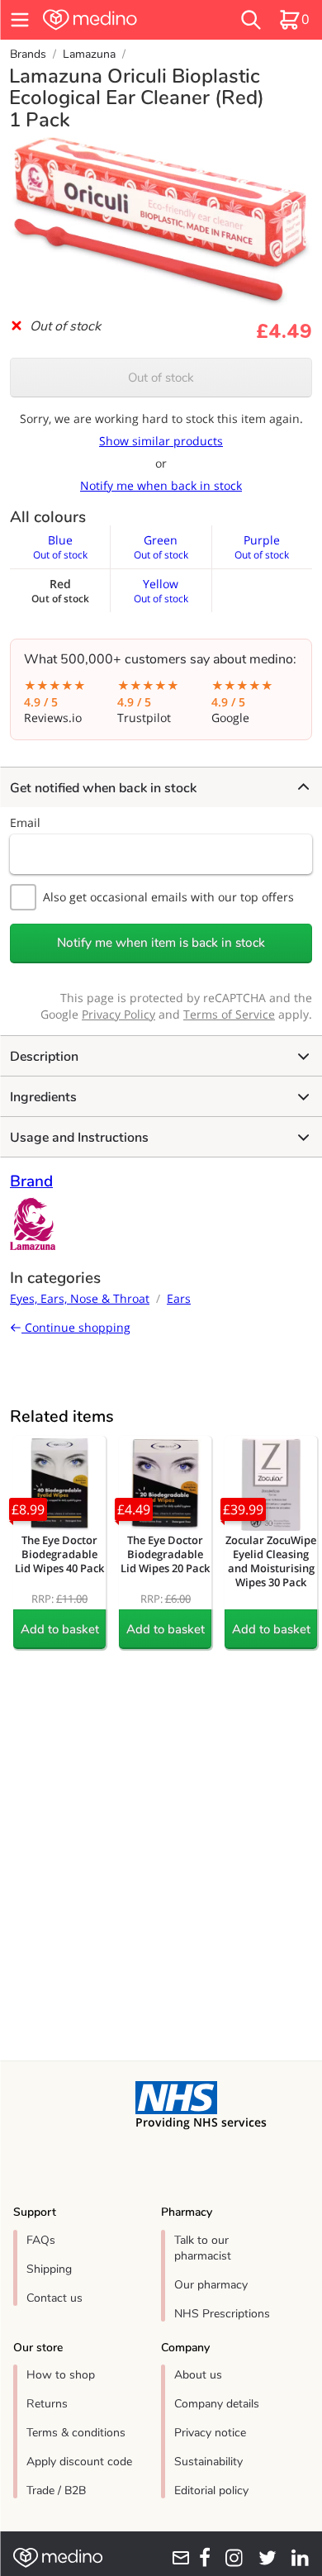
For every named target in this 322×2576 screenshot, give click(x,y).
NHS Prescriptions (222, 2314)
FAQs (41, 2240)
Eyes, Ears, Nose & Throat (80, 1298)
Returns (47, 2404)
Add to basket (60, 1629)
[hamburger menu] (20, 20)
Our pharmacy (211, 2285)
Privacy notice (210, 2433)
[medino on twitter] (263, 2558)
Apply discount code (79, 2462)
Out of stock (161, 378)
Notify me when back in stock (161, 485)
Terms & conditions (76, 2433)
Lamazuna (89, 54)
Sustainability (208, 2462)
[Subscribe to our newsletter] (176, 2558)
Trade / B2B (56, 2490)
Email (25, 822)
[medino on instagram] (230, 2558)
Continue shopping (76, 1327)
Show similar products (161, 441)
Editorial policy (211, 2490)
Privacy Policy (118, 1014)
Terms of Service (229, 1014)
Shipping (49, 2269)
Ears (179, 1298)
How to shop (61, 2375)
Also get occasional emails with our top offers (168, 897)
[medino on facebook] (201, 2558)
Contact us (54, 2298)
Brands (28, 54)
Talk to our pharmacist (203, 2248)
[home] (115, 20)
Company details (217, 2404)
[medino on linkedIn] (296, 2558)
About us (198, 2375)
